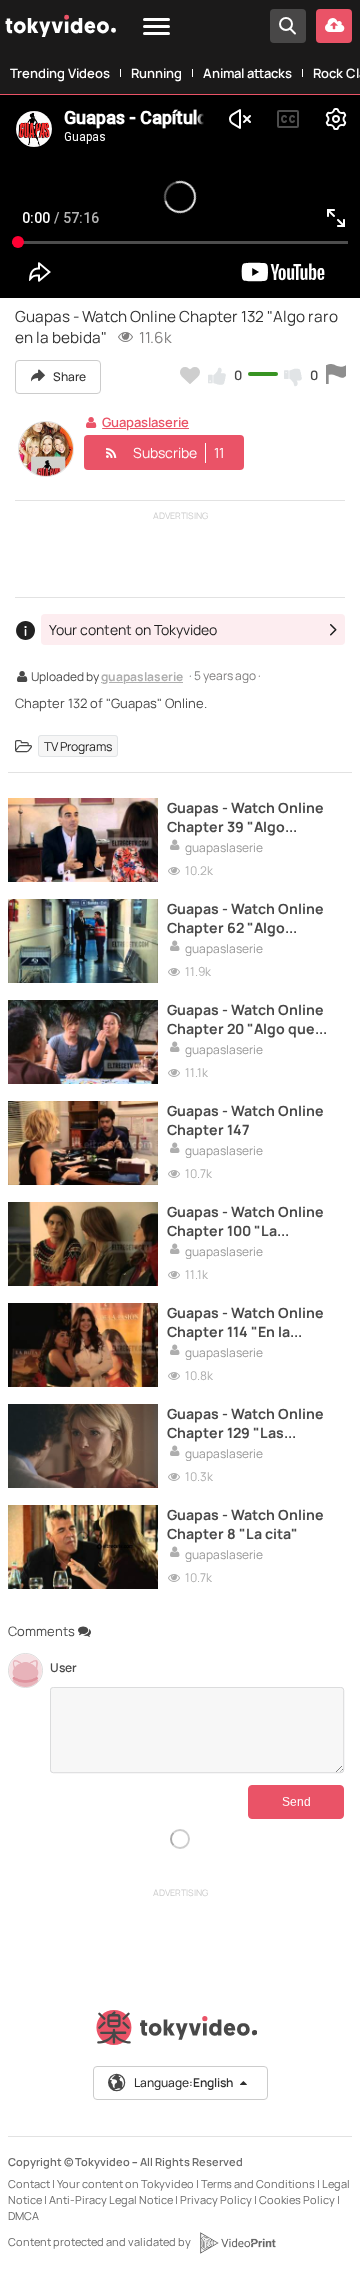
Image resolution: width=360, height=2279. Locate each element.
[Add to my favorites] (190, 375)
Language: (183, 2082)
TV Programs (78, 745)
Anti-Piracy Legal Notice (111, 2199)
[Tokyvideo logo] (180, 2031)
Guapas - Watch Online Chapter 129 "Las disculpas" (245, 1423)
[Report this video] (336, 375)
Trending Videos (60, 73)
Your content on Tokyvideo (125, 2183)
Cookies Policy (297, 2199)
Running (156, 73)
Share (68, 376)
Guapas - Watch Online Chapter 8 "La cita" (245, 1524)
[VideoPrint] (237, 2243)
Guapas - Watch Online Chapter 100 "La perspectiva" (245, 1221)
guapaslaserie (142, 678)
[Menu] (156, 27)
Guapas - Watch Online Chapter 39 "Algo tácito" (245, 817)
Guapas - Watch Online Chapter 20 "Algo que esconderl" (245, 1019)
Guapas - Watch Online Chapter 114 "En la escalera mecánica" (245, 1322)
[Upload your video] (334, 26)
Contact (29, 2183)
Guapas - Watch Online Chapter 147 (245, 1120)
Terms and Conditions (258, 2183)
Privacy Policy (216, 2199)
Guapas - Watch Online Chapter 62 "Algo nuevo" (245, 918)
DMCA (23, 2215)
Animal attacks (247, 73)
